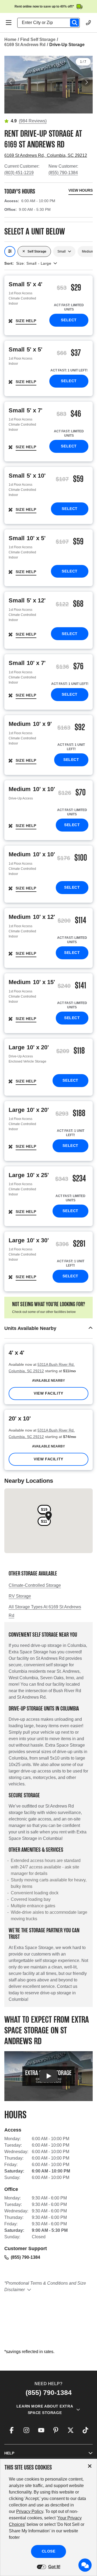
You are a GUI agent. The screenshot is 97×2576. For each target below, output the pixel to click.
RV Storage (20, 1596)
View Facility (48, 1393)
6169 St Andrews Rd (25, 45)
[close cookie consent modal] (90, 2466)
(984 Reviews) (33, 121)
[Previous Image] (11, 82)
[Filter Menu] (10, 251)
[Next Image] (86, 82)
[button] (48, 1328)
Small (62, 251)
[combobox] (51, 23)
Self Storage (37, 251)
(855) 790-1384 (63, 173)
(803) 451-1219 (19, 173)
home (10, 39)
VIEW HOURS (81, 190)
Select (69, 320)
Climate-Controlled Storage (35, 1585)
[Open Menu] (9, 23)
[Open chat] (85, 2565)
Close (49, 2551)
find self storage (38, 39)
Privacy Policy (30, 2511)
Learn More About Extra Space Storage (45, 2409)
